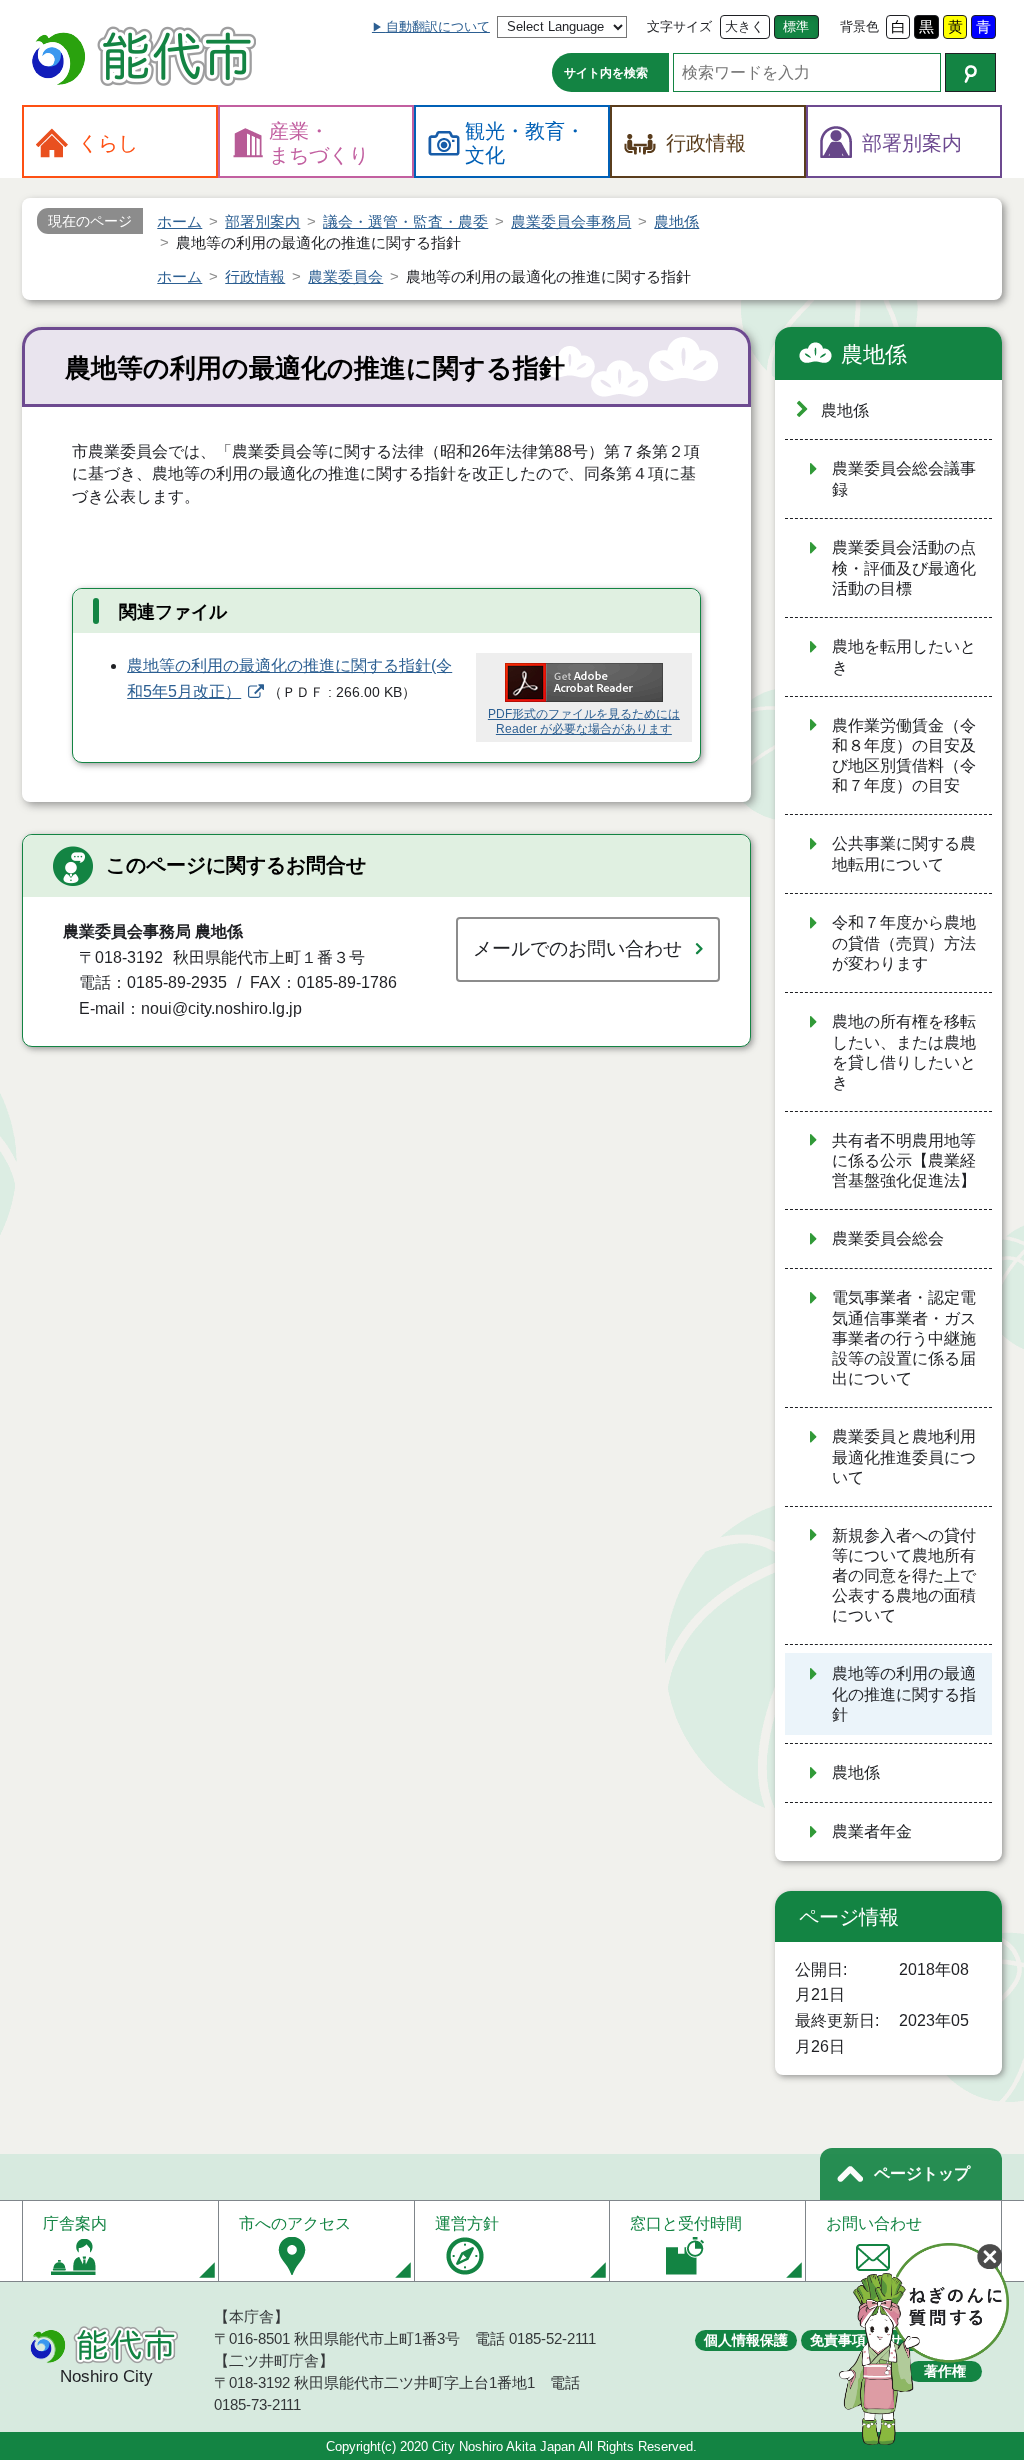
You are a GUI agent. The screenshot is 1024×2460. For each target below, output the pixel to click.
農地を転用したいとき (904, 657)
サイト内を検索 (606, 73)
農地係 (874, 354)
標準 (796, 26)
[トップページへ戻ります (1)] (147, 58)
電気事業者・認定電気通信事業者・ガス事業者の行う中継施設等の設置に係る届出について (904, 1338)
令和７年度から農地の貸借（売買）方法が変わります (904, 943)
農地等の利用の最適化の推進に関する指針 (904, 1694)
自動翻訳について (438, 26)
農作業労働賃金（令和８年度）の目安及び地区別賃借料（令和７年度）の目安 (904, 756)
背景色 (859, 26)
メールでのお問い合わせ (577, 948)
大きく (744, 26)
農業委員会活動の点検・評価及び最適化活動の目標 (904, 568)
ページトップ (922, 2173)
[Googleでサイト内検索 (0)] (970, 72)
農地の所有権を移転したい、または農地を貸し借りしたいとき (904, 1052)
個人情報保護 (746, 2340)
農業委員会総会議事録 (904, 479)
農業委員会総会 (896, 1238)
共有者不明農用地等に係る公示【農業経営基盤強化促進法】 (904, 1161)
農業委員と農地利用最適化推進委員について (904, 1457)
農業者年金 (872, 1831)
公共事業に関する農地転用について (904, 854)
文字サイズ (679, 26)
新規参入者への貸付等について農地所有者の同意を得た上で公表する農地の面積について (904, 1576)
